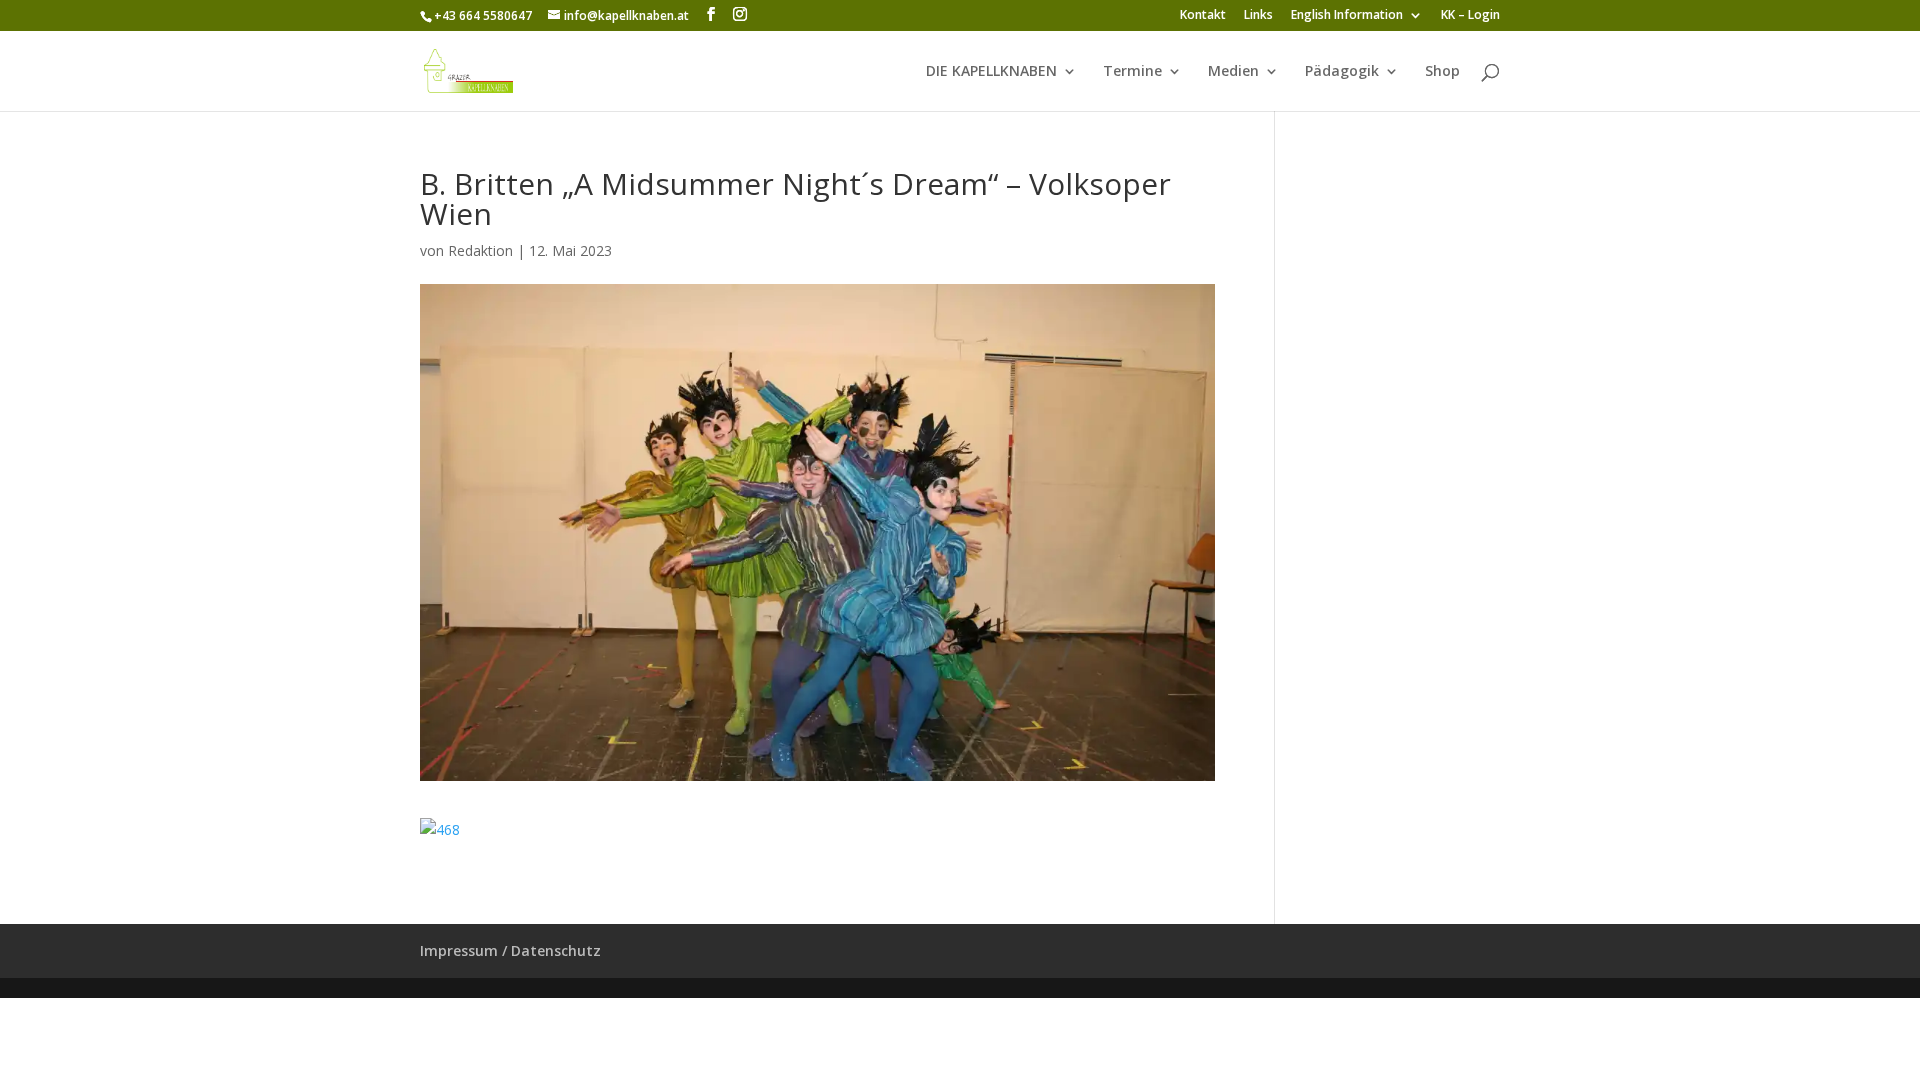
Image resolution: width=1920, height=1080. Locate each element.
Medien (1233, 72)
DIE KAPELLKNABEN (991, 72)
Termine (1132, 72)
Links (1258, 16)
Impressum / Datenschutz (510, 950)
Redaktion (480, 250)
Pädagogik (1342, 72)
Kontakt (1203, 16)
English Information (1347, 16)
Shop (1442, 72)
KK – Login (1470, 16)
